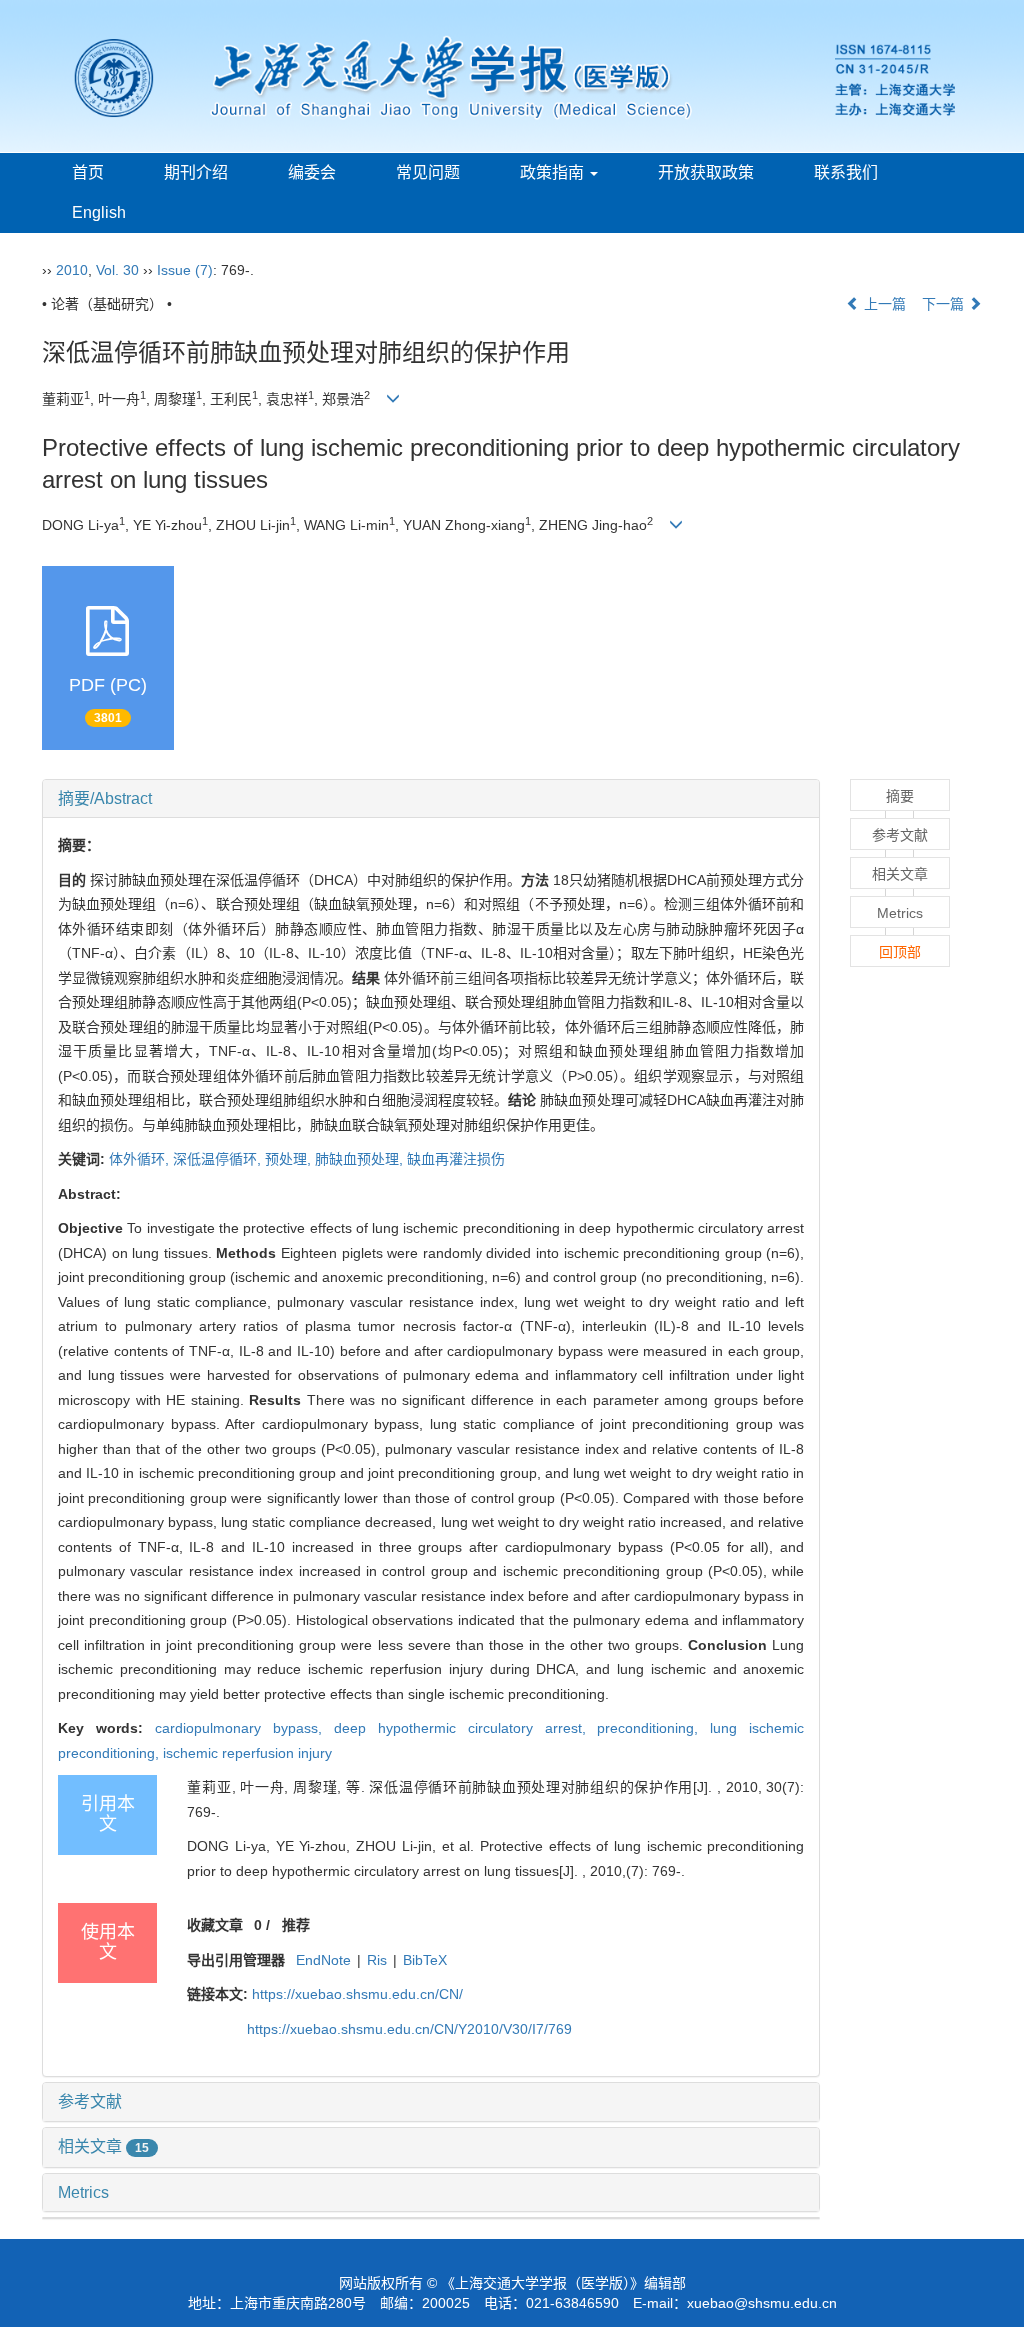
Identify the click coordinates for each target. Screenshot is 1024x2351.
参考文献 (90, 2101)
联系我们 (846, 172)
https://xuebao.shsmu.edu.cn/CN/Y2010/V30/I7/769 (409, 2029)
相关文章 (103, 2146)
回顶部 (900, 952)
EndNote (323, 1960)
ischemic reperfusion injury (247, 1753)
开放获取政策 (706, 172)
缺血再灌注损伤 (456, 1159)
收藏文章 (215, 1925)
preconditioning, (653, 1728)
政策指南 (554, 172)
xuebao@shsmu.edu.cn (762, 2303)
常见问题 (428, 172)
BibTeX (425, 1960)
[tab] (431, 799)
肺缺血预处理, (361, 1159)
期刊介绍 (196, 172)
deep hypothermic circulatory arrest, (466, 1728)
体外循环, (141, 1159)
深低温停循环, (219, 1159)
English (99, 212)
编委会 (312, 172)
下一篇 (945, 304)
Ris (377, 1960)
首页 (88, 172)
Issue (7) (185, 270)
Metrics (83, 2192)
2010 (72, 270)
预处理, (290, 1159)
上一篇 (883, 304)
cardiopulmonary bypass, (244, 1728)
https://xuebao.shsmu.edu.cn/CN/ (357, 1994)
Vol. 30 (117, 270)
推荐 (296, 1925)
